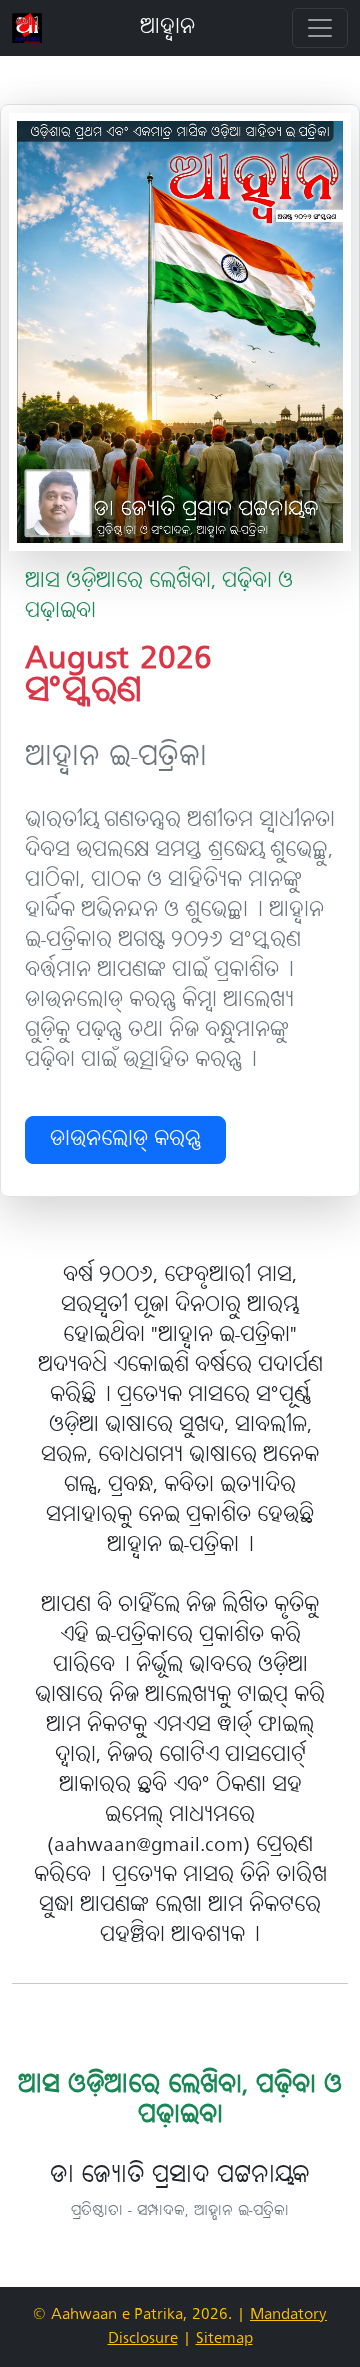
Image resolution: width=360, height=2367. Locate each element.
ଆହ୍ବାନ (167, 28)
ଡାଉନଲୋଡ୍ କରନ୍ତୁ (125, 1140)
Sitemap (224, 2339)
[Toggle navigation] (320, 28)
